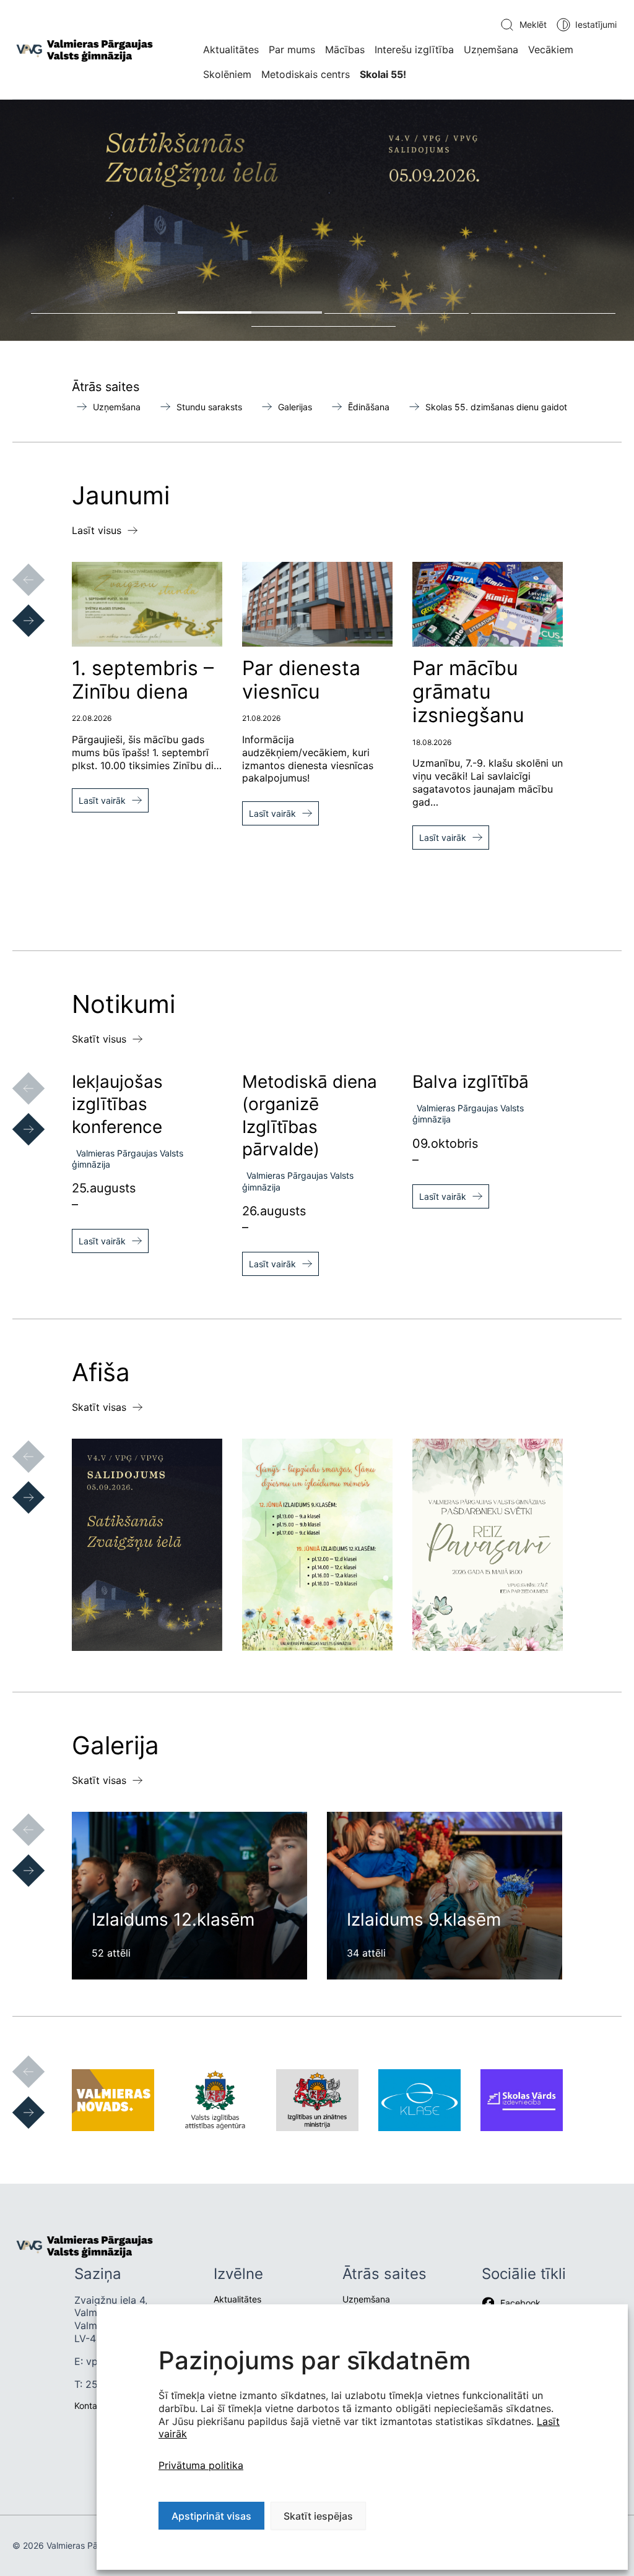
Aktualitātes (231, 50)
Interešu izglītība (414, 50)
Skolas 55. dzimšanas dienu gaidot (496, 407)
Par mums (292, 50)
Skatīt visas (99, 1407)
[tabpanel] (317, 220)
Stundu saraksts (209, 407)
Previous (16, 567)
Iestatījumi (596, 24)
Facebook (520, 2303)
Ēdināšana (369, 407)
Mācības (345, 50)
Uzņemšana (491, 50)
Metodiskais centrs (306, 74)
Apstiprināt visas (211, 2516)
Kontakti (91, 2406)
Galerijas (295, 407)
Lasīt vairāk (102, 800)
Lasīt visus (97, 530)
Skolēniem (227, 74)
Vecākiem (551, 50)
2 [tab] (250, 312)
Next (16, 608)
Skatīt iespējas (318, 2516)
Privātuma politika (201, 2465)
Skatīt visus (99, 1039)
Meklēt (533, 24)
